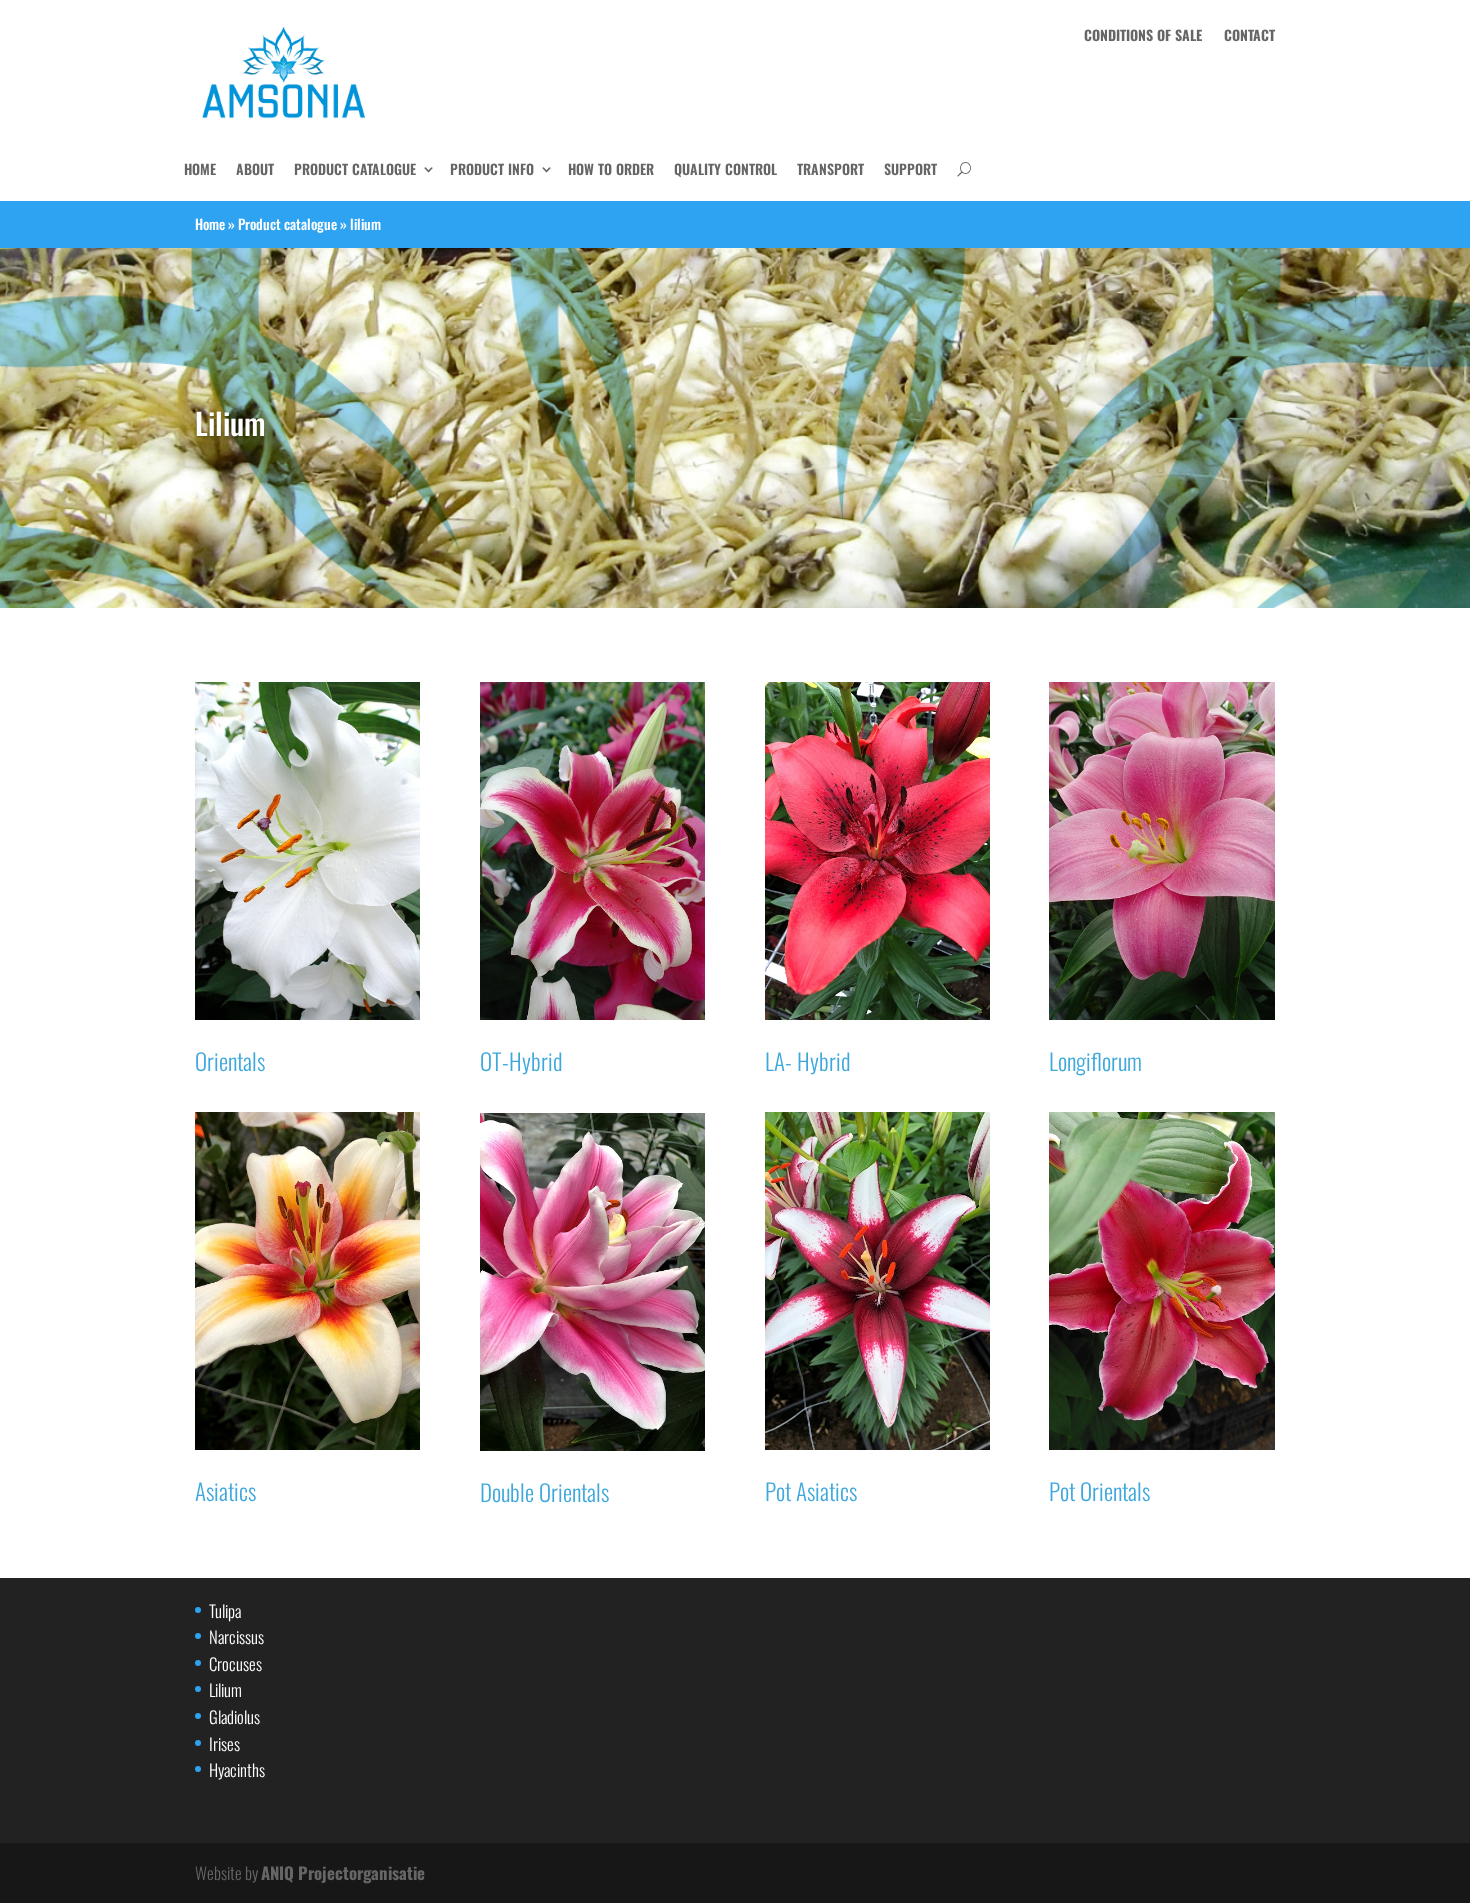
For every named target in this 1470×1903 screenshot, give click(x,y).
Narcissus (236, 1636)
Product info (492, 168)
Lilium (225, 1689)
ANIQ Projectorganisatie (343, 1872)
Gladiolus (234, 1716)
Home (210, 223)
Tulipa (225, 1610)
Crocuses (235, 1663)
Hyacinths (237, 1769)
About (255, 168)
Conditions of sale (1143, 36)
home (200, 168)
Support (910, 168)
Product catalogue (355, 168)
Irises (224, 1743)
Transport (830, 168)
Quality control (725, 168)
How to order (611, 168)
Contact (1249, 36)
